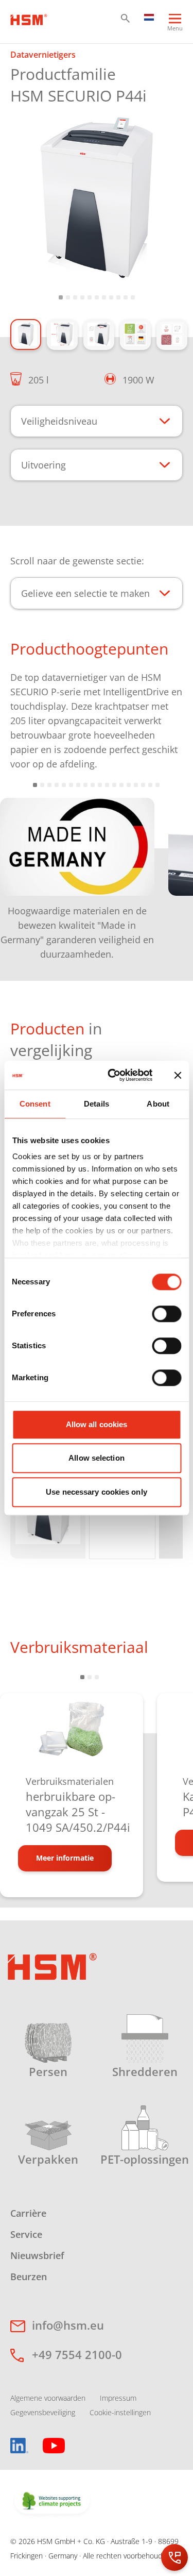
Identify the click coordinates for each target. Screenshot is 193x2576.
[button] (125, 18)
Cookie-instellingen (120, 2412)
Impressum (118, 2398)
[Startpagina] (29, 19)
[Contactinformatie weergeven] (174, 2557)
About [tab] (158, 1104)
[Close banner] (178, 1075)
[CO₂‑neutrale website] (52, 2502)
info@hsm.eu (68, 2325)
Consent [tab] (35, 1104)
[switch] (166, 1314)
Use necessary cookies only (97, 1492)
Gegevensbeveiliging (43, 2412)
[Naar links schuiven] (21, 871)
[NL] (149, 16)
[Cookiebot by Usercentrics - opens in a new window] (113, 1075)
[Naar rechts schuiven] (172, 871)
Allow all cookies (97, 1424)
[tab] (97, 199)
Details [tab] (97, 1104)
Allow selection (97, 1458)
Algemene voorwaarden (48, 2398)
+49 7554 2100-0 (77, 2354)
